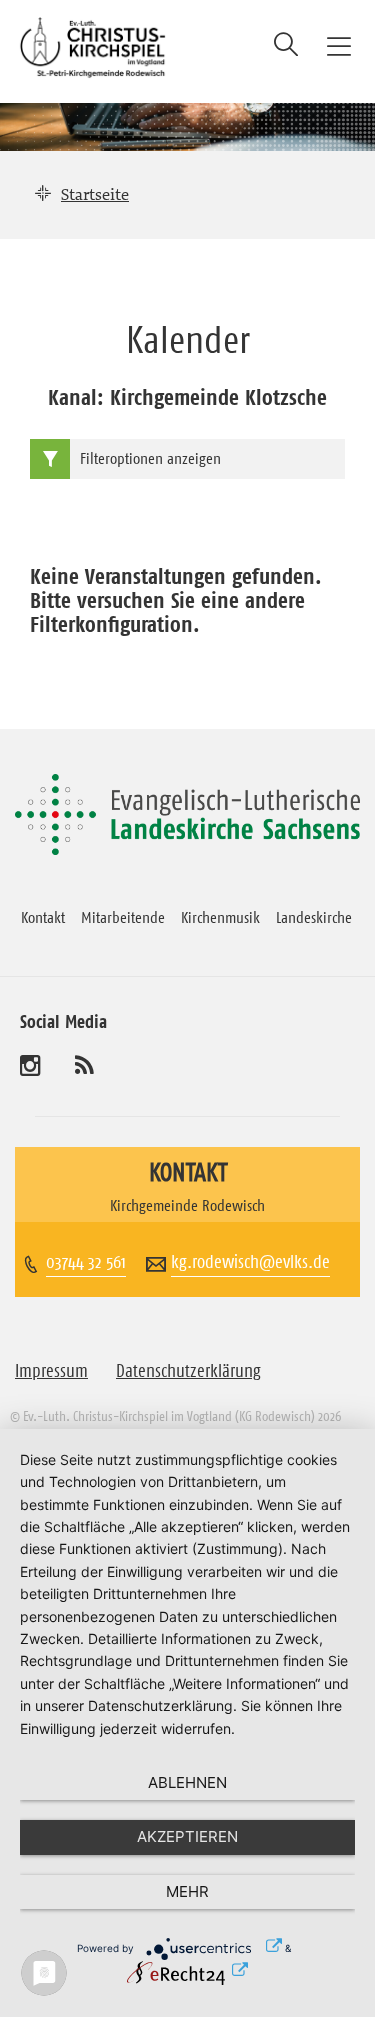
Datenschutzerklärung (188, 1371)
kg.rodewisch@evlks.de (250, 1262)
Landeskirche (314, 917)
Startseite (95, 194)
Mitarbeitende (123, 917)
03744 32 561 (86, 1262)
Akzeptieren (187, 1836)
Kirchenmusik (220, 917)
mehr (187, 1891)
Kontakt (43, 917)
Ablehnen (187, 1782)
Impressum (51, 1371)
